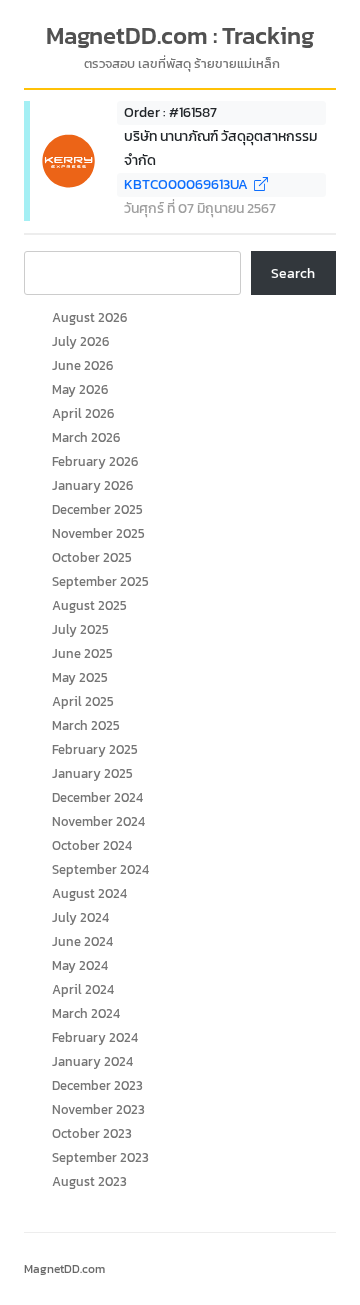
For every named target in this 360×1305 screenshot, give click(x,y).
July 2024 (80, 917)
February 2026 (95, 461)
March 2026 (86, 437)
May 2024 (80, 965)
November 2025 (98, 533)
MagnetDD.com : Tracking (180, 36)
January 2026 (92, 485)
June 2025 (82, 653)
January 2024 (92, 1061)
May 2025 (80, 677)
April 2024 (83, 989)
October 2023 (92, 1133)
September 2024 (100, 869)
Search (293, 273)
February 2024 (95, 1037)
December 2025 (97, 509)
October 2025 (92, 557)
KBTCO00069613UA (189, 184)
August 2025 (89, 605)
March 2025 (86, 725)
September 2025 (100, 581)
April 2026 (83, 413)
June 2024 (82, 941)
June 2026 (82, 365)
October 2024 (92, 845)
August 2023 (89, 1181)
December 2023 (97, 1085)
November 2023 (98, 1109)
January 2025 (92, 773)
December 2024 (97, 797)
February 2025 (95, 749)
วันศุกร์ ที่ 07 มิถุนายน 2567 (200, 208)
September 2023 (100, 1157)
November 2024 (98, 821)
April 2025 (83, 701)
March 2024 (86, 1013)
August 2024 (89, 893)
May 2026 (80, 389)
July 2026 (80, 341)
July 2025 (80, 629)
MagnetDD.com (64, 1269)
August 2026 (89, 317)
